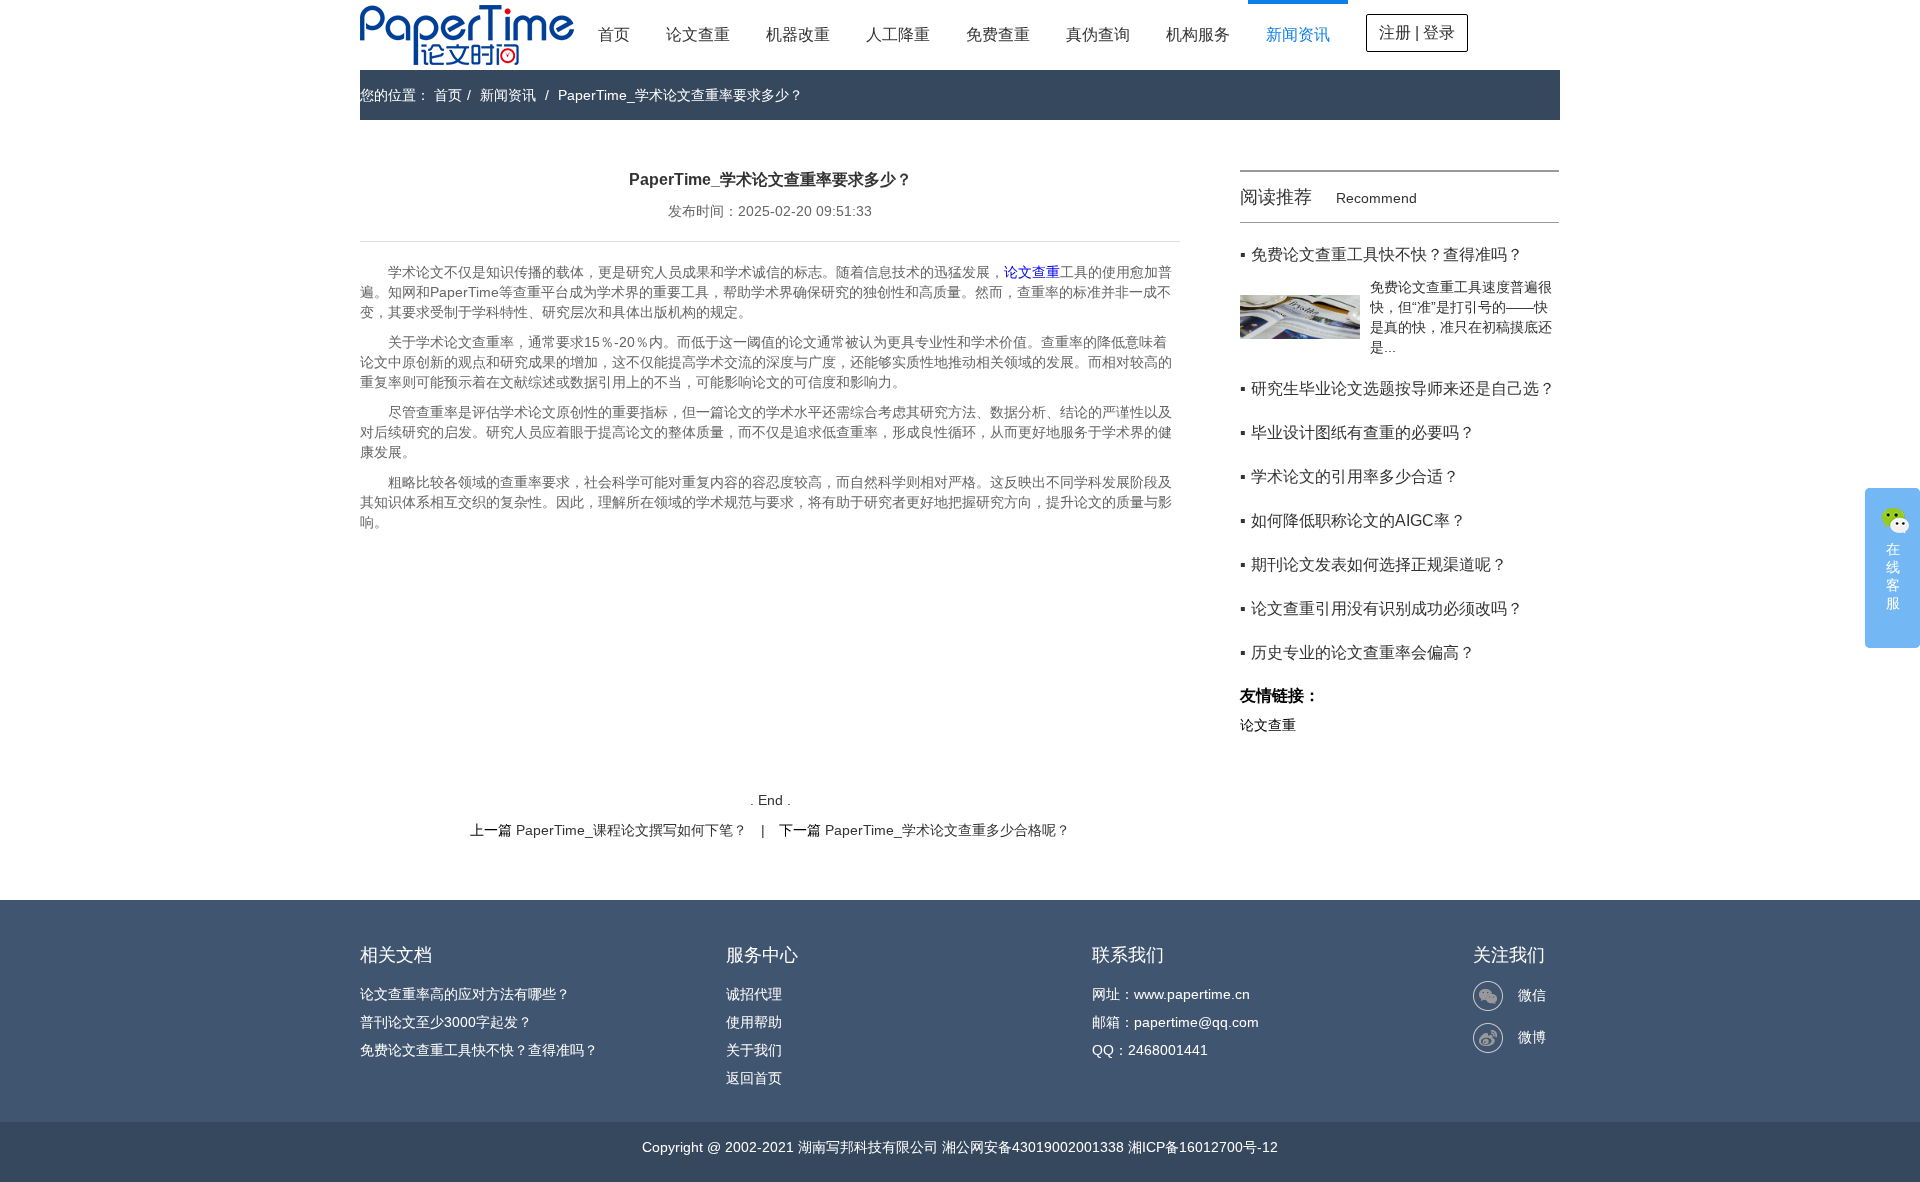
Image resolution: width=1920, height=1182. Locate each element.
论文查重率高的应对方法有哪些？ (465, 994)
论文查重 (698, 34)
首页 (614, 34)
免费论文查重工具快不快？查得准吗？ (479, 1050)
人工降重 (898, 34)
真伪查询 (1098, 34)
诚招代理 (754, 994)
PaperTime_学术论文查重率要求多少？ (680, 95)
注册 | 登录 (1417, 32)
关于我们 (754, 1050)
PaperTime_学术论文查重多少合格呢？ (947, 830)
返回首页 (754, 1078)
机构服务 (1198, 34)
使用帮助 (754, 1022)
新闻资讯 (1298, 34)
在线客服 (1893, 576)
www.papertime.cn (1192, 994)
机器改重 (798, 34)
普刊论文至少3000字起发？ (446, 1022)
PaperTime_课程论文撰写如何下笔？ (631, 830)
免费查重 (998, 34)
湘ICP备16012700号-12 (1203, 1147)
